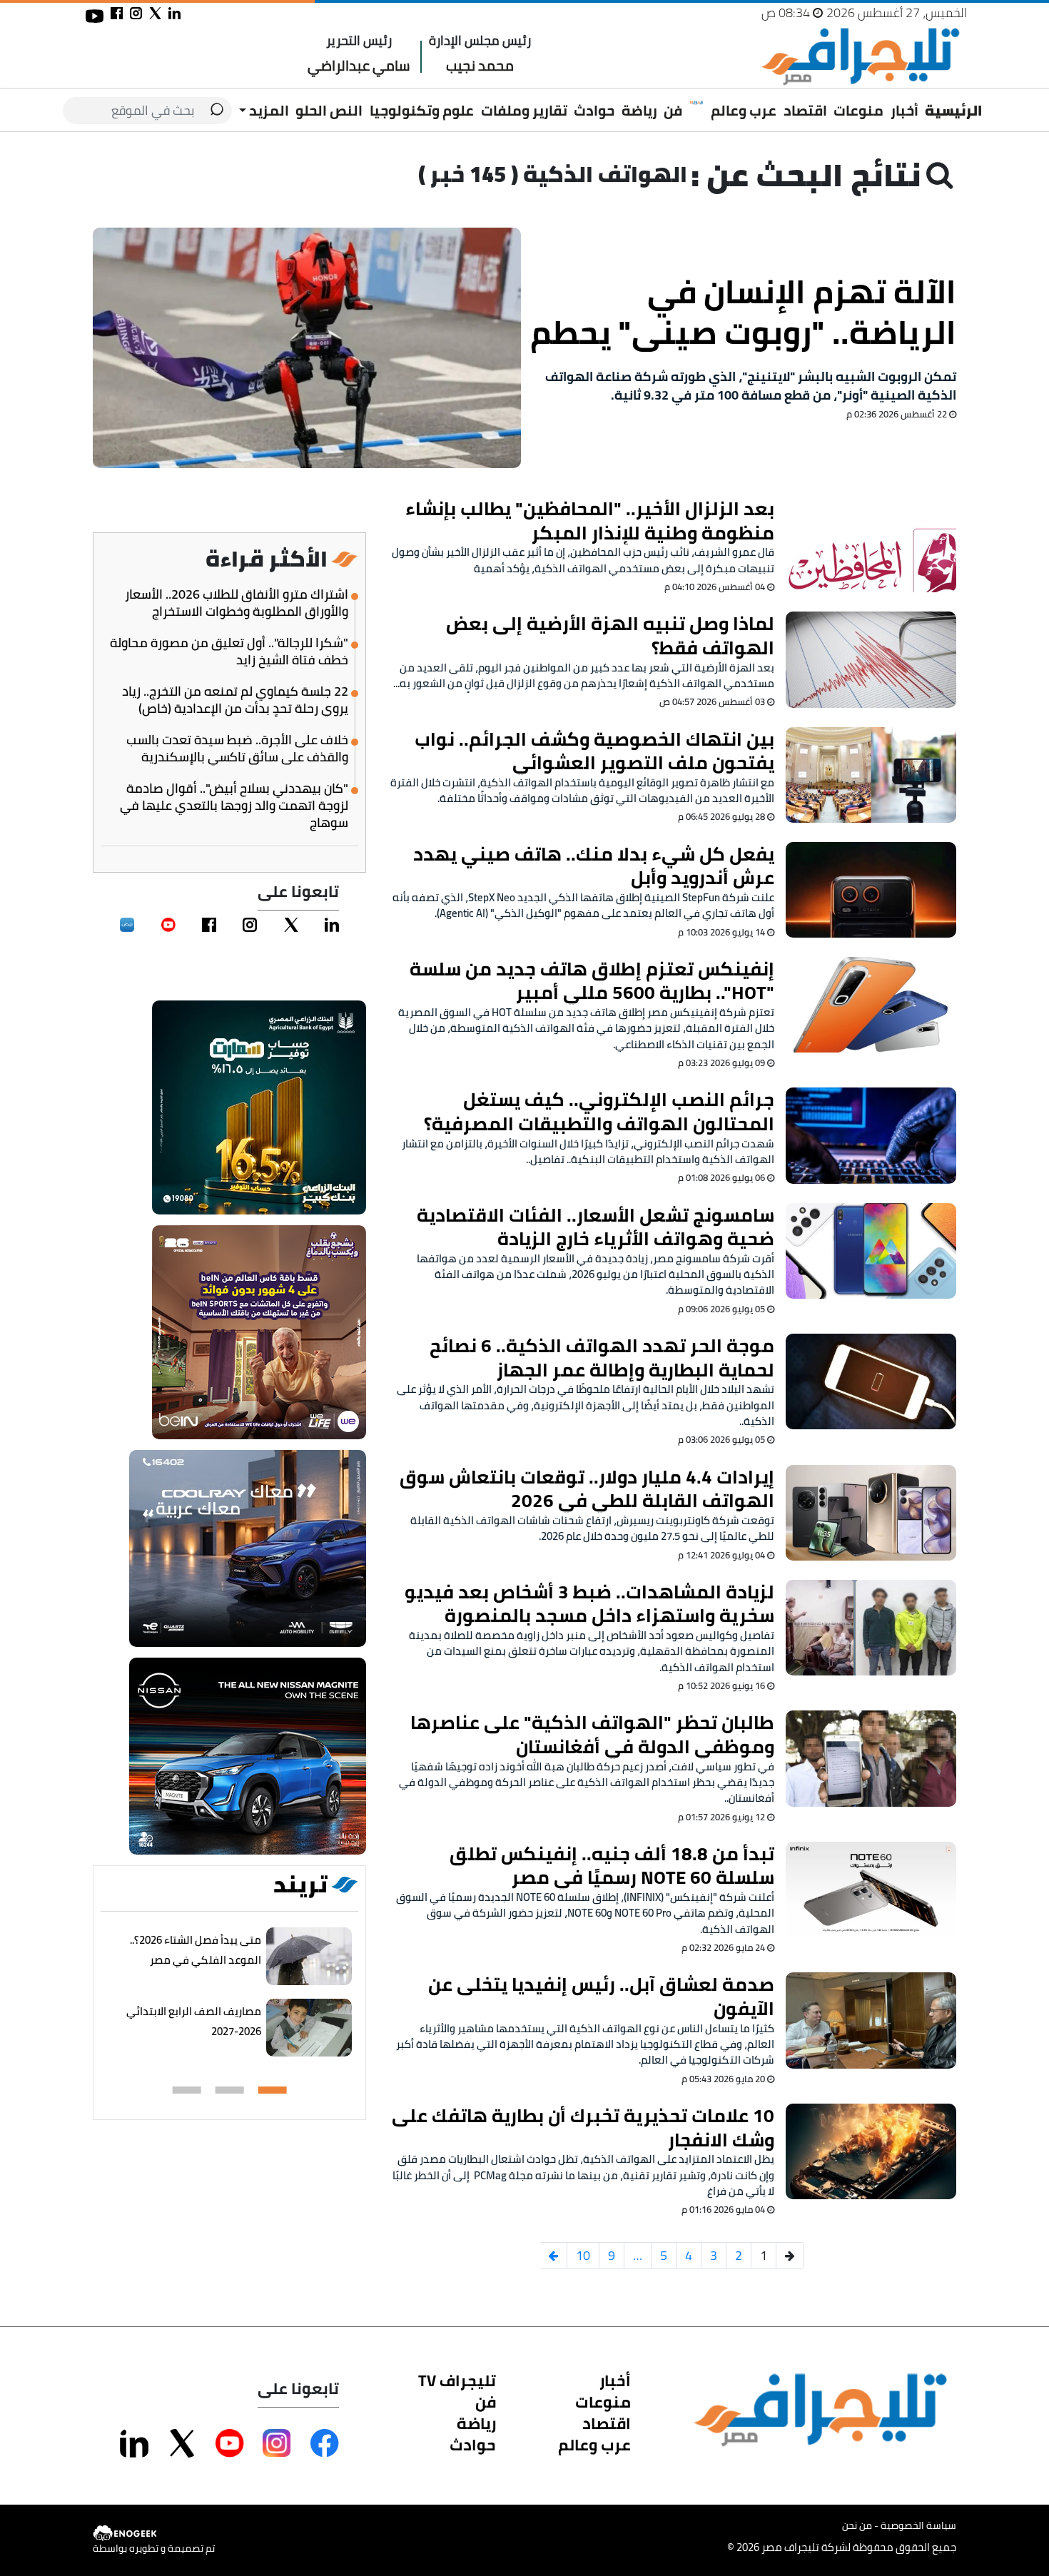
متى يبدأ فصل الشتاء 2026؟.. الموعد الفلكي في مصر (196, 1950)
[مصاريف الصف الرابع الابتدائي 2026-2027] (309, 2028)
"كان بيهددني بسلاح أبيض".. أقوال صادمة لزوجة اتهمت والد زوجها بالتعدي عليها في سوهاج (234, 806)
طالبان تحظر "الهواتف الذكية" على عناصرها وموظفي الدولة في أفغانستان (592, 1734)
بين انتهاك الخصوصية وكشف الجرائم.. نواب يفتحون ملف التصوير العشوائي (594, 751)
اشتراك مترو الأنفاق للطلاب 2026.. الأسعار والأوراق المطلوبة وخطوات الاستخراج (237, 603)
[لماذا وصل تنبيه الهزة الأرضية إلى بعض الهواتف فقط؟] (871, 659)
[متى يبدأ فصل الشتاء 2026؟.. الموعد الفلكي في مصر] (309, 1957)
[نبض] (127, 925)
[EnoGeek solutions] (154, 2533)
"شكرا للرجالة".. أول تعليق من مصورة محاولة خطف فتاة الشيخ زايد (229, 651)
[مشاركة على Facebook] (325, 2443)
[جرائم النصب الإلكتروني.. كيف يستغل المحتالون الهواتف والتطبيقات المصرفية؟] (871, 1135)
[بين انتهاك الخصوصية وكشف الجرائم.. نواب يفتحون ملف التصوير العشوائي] (871, 775)
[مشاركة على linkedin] (174, 13)
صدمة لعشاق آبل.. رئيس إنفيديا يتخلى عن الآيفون (601, 1996)
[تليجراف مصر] (860, 57)
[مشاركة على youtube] (95, 16)
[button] (273, 2090)
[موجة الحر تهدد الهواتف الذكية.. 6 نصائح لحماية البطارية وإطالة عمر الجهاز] (871, 1381)
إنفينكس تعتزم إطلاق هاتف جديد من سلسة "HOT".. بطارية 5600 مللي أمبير (592, 981)
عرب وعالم (744, 110)
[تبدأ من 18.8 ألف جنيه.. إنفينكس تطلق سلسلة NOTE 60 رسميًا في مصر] (871, 1890)
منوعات (858, 110)
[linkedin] (332, 925)
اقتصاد (805, 110)
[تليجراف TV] (696, 103)
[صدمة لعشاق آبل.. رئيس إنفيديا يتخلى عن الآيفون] (871, 2020)
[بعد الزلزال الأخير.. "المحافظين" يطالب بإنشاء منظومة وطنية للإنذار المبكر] (871, 544)
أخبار (904, 110)
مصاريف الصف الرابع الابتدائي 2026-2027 (194, 2021)
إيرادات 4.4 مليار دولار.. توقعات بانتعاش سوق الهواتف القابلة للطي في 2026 (587, 1489)
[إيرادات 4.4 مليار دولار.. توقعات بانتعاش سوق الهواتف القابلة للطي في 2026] (871, 1513)
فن (673, 110)
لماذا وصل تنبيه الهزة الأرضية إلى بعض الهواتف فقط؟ (610, 635)
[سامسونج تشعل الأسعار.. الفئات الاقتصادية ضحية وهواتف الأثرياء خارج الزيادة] (871, 1251)
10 (583, 2255)
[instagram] (250, 925)
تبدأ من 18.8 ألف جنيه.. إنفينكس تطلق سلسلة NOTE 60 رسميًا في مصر (612, 1866)
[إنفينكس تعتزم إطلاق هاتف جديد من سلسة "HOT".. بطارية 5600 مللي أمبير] (871, 1005)
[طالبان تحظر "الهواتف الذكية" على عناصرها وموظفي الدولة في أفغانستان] (871, 1758)
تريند (300, 1885)
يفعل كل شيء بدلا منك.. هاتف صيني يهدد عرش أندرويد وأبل (594, 866)
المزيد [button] (268, 110)
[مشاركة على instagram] (136, 13)
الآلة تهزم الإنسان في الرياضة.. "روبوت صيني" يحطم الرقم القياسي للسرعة (743, 312)
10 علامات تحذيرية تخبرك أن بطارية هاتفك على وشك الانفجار (583, 2128)
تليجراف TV (457, 2380)
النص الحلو (329, 110)
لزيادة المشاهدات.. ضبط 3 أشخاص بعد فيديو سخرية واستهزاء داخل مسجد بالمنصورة (589, 1604)
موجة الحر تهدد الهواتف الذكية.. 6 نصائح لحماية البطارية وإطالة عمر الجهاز (602, 1358)
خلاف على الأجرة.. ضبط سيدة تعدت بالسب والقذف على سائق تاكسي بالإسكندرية (237, 749)
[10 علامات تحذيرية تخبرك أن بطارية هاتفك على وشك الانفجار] (871, 2151)
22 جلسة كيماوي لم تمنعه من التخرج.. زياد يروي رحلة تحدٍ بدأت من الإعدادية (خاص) (235, 700)
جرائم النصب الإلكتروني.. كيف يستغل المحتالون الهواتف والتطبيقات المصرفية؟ (599, 1111)
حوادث (594, 110)
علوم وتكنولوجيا (422, 110)
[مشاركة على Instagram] (277, 2443)
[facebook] (209, 925)
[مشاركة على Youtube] (230, 2443)
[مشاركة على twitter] (155, 13)
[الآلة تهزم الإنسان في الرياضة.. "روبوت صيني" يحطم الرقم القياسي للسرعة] (307, 348)
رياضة (639, 110)
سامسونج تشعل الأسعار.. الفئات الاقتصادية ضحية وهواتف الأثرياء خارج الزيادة (596, 1227)
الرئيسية (954, 110)
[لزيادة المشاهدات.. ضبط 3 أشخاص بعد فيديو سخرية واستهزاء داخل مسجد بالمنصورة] (871, 1628)
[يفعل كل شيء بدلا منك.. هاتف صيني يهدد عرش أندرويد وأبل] (871, 890)
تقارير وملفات (524, 110)
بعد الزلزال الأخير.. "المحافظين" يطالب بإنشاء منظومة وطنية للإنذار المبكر (590, 521)
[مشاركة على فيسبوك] (117, 13)
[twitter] (291, 925)
